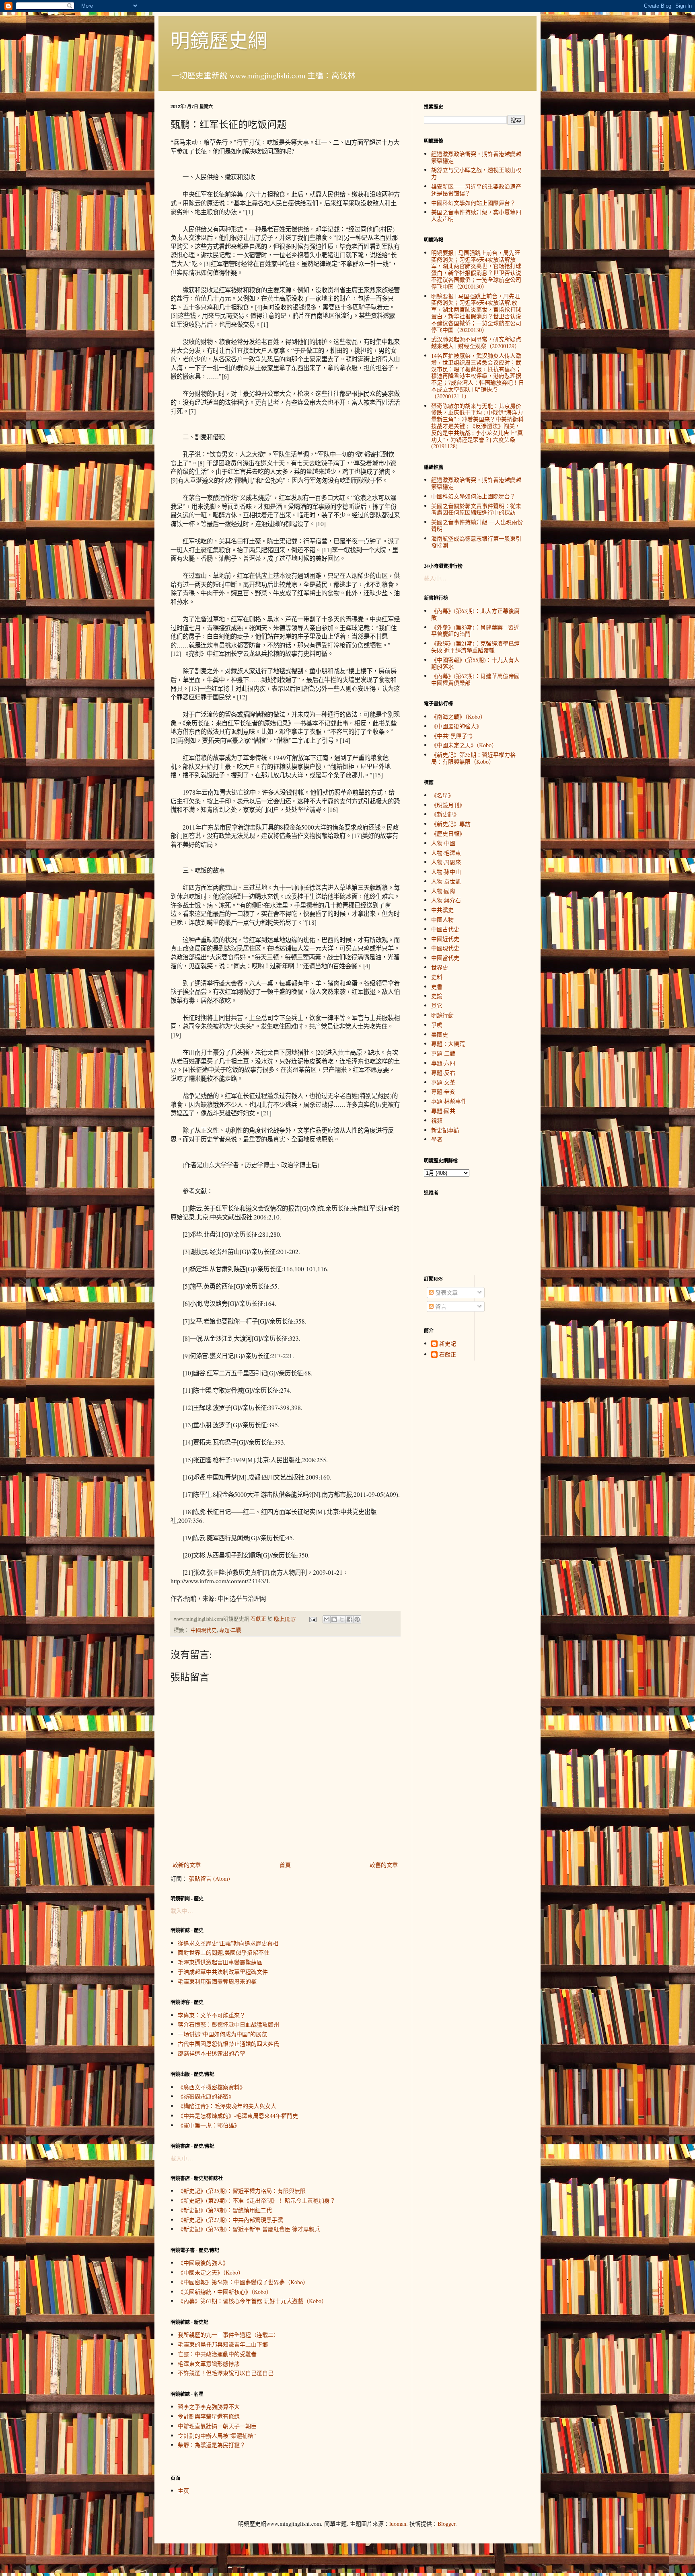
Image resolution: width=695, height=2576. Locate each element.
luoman (398, 2524)
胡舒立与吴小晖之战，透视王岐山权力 (476, 173)
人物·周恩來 (446, 862)
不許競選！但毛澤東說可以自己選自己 (226, 2373)
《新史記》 (445, 814)
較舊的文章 (384, 1865)
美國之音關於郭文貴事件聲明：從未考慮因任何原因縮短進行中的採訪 (476, 509)
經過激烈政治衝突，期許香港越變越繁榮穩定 (476, 157)
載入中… (182, 1911)
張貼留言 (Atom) (210, 1878)
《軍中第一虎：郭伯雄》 (209, 2125)
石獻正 (448, 1355)
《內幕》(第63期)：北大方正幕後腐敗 (475, 614)
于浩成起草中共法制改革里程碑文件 (223, 1972)
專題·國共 (443, 1111)
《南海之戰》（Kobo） (459, 716)
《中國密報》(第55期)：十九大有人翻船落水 (475, 663)
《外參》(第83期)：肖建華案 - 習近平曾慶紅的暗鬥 (475, 631)
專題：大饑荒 (448, 1044)
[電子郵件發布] (312, 1619)
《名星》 (442, 795)
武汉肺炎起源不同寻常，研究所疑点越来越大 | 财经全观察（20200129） (476, 342)
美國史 (440, 1034)
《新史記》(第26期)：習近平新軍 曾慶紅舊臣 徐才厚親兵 (249, 2229)
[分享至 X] (342, 1619)
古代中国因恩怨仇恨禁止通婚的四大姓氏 (228, 2044)
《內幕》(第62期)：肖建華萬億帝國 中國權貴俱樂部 (475, 679)
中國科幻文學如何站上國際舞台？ (473, 203)
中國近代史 (445, 939)
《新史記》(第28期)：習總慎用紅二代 (225, 2210)
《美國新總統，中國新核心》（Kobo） (225, 2292)
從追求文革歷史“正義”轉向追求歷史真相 (228, 1943)
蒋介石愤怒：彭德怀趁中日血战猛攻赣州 (228, 2024)
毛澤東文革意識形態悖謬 (209, 2364)
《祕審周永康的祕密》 (206, 2096)
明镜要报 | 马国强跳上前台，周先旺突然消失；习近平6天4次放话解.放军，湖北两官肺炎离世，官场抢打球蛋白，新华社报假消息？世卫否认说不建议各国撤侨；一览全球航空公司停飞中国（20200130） (476, 313)
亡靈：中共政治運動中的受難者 (217, 2354)
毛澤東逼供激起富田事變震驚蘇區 (220, 1962)
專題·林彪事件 (449, 1101)
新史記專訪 (445, 1130)
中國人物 (442, 919)
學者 (437, 1139)
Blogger (446, 2524)
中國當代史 (445, 958)
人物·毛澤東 (446, 853)
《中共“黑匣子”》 (453, 736)
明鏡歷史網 (219, 40)
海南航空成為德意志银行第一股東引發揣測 (476, 542)
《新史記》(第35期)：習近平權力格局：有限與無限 (242, 2191)
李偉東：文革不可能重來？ (212, 2015)
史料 (437, 977)
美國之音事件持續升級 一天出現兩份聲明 (477, 525)
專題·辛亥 (443, 1091)
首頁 (285, 1865)
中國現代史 (204, 1630)
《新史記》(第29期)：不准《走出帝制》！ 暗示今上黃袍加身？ (257, 2200)
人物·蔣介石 (446, 900)
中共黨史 (442, 910)
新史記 (448, 1344)
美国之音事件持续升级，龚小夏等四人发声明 (476, 215)
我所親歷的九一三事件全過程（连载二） (228, 2335)
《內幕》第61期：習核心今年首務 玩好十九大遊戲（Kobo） (252, 2301)
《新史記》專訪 (451, 824)
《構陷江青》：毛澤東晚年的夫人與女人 (227, 2106)
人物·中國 (443, 843)
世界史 (440, 967)
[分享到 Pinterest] (357, 1619)
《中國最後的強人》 (203, 2263)
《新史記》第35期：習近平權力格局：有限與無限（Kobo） (473, 758)
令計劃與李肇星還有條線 (209, 2416)
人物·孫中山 (446, 872)
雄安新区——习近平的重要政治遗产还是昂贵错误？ (476, 190)
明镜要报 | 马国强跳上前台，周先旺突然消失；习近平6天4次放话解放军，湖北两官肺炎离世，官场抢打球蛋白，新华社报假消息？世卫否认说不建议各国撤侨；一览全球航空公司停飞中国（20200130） (476, 269)
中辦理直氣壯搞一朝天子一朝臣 (217, 2426)
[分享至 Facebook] (350, 1619)
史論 (437, 996)
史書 (437, 987)
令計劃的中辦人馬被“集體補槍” (217, 2436)
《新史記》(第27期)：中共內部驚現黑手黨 (230, 2220)
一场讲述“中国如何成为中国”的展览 (222, 2034)
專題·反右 (443, 1073)
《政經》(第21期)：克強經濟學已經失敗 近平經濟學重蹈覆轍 (475, 647)
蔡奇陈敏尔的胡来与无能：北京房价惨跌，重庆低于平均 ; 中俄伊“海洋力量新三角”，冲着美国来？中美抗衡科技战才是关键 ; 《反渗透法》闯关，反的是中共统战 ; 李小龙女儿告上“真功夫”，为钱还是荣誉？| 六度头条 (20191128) (477, 426)
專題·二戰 (230, 1630)
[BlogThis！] (334, 1619)
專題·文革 (443, 1082)
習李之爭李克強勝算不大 (209, 2407)
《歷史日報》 (448, 833)
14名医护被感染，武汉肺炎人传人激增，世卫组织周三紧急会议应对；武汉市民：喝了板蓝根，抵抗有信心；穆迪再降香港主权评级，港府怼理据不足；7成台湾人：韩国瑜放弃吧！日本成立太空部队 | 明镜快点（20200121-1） (478, 376)
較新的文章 (187, 1865)
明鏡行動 (442, 1015)
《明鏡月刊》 (448, 805)
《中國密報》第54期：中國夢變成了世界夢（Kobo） (243, 2282)
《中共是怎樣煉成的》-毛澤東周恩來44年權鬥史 (238, 2116)
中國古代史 (445, 929)
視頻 (437, 1120)
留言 (440, 1306)
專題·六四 (443, 1063)
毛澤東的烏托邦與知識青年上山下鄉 (223, 2344)
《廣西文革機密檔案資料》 (212, 2087)
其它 (437, 1005)
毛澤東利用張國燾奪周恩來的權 (217, 1981)
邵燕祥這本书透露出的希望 (212, 2053)
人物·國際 (443, 891)
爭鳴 (437, 1025)
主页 (183, 2491)
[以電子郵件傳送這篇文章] (327, 1619)
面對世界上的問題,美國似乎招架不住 (224, 1952)
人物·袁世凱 (446, 881)
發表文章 (446, 1292)
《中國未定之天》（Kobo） (211, 2272)
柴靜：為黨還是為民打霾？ (212, 2445)
